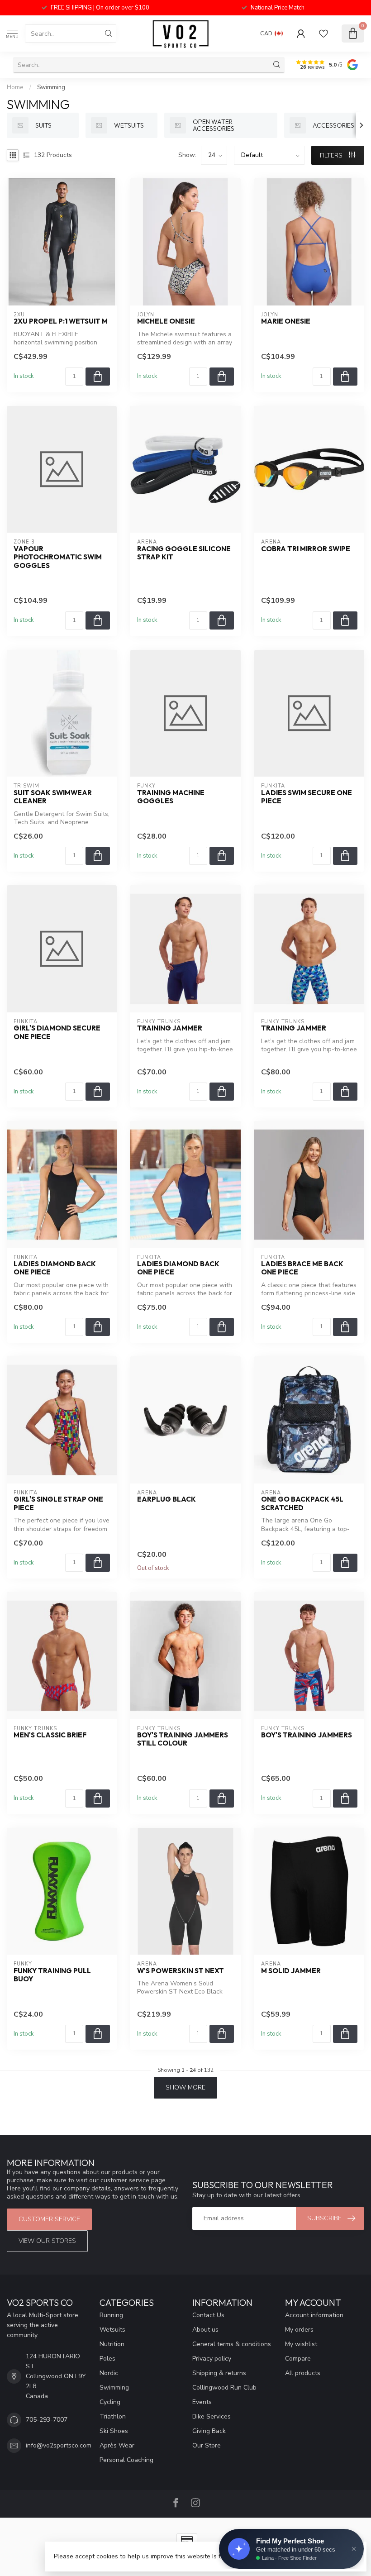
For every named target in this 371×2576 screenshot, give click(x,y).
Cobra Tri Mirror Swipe (306, 549)
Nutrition (112, 2344)
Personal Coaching (126, 2460)
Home (15, 87)
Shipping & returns (219, 2373)
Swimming (51, 87)
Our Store (207, 2445)
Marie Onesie (286, 321)
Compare (298, 2359)
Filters (332, 155)
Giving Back (209, 2431)
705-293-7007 (47, 2420)
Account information (314, 2315)
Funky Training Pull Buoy (52, 1975)
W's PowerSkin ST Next (181, 1971)
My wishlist (301, 2344)
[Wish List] (323, 33)
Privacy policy (212, 2359)
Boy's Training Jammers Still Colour (183, 1739)
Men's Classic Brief (50, 1735)
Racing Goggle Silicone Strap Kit (184, 553)
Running (111, 2315)
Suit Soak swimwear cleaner (53, 797)
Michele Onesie (166, 321)
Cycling (110, 2402)
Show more (185, 2087)
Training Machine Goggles (171, 797)
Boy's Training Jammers (307, 1735)
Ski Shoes (114, 2431)
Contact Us (208, 2315)
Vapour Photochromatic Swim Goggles (58, 557)
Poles (107, 2359)
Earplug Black (166, 1499)
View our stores (47, 2241)
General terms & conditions (232, 2344)
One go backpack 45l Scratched (302, 1503)
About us (205, 2330)
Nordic (109, 2373)
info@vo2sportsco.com (59, 2445)
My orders (299, 2330)
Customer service (49, 2219)
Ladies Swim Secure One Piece (307, 797)
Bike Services (212, 2416)
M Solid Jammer (291, 1971)
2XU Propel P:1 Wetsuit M (61, 321)
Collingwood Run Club (224, 2388)
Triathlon (113, 2416)
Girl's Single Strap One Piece (58, 1503)
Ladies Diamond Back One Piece (55, 1268)
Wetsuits (112, 2330)
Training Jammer (170, 1028)
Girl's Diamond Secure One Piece (57, 1032)
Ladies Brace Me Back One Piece (302, 1268)
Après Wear (117, 2445)
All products (303, 2373)
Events (202, 2402)
